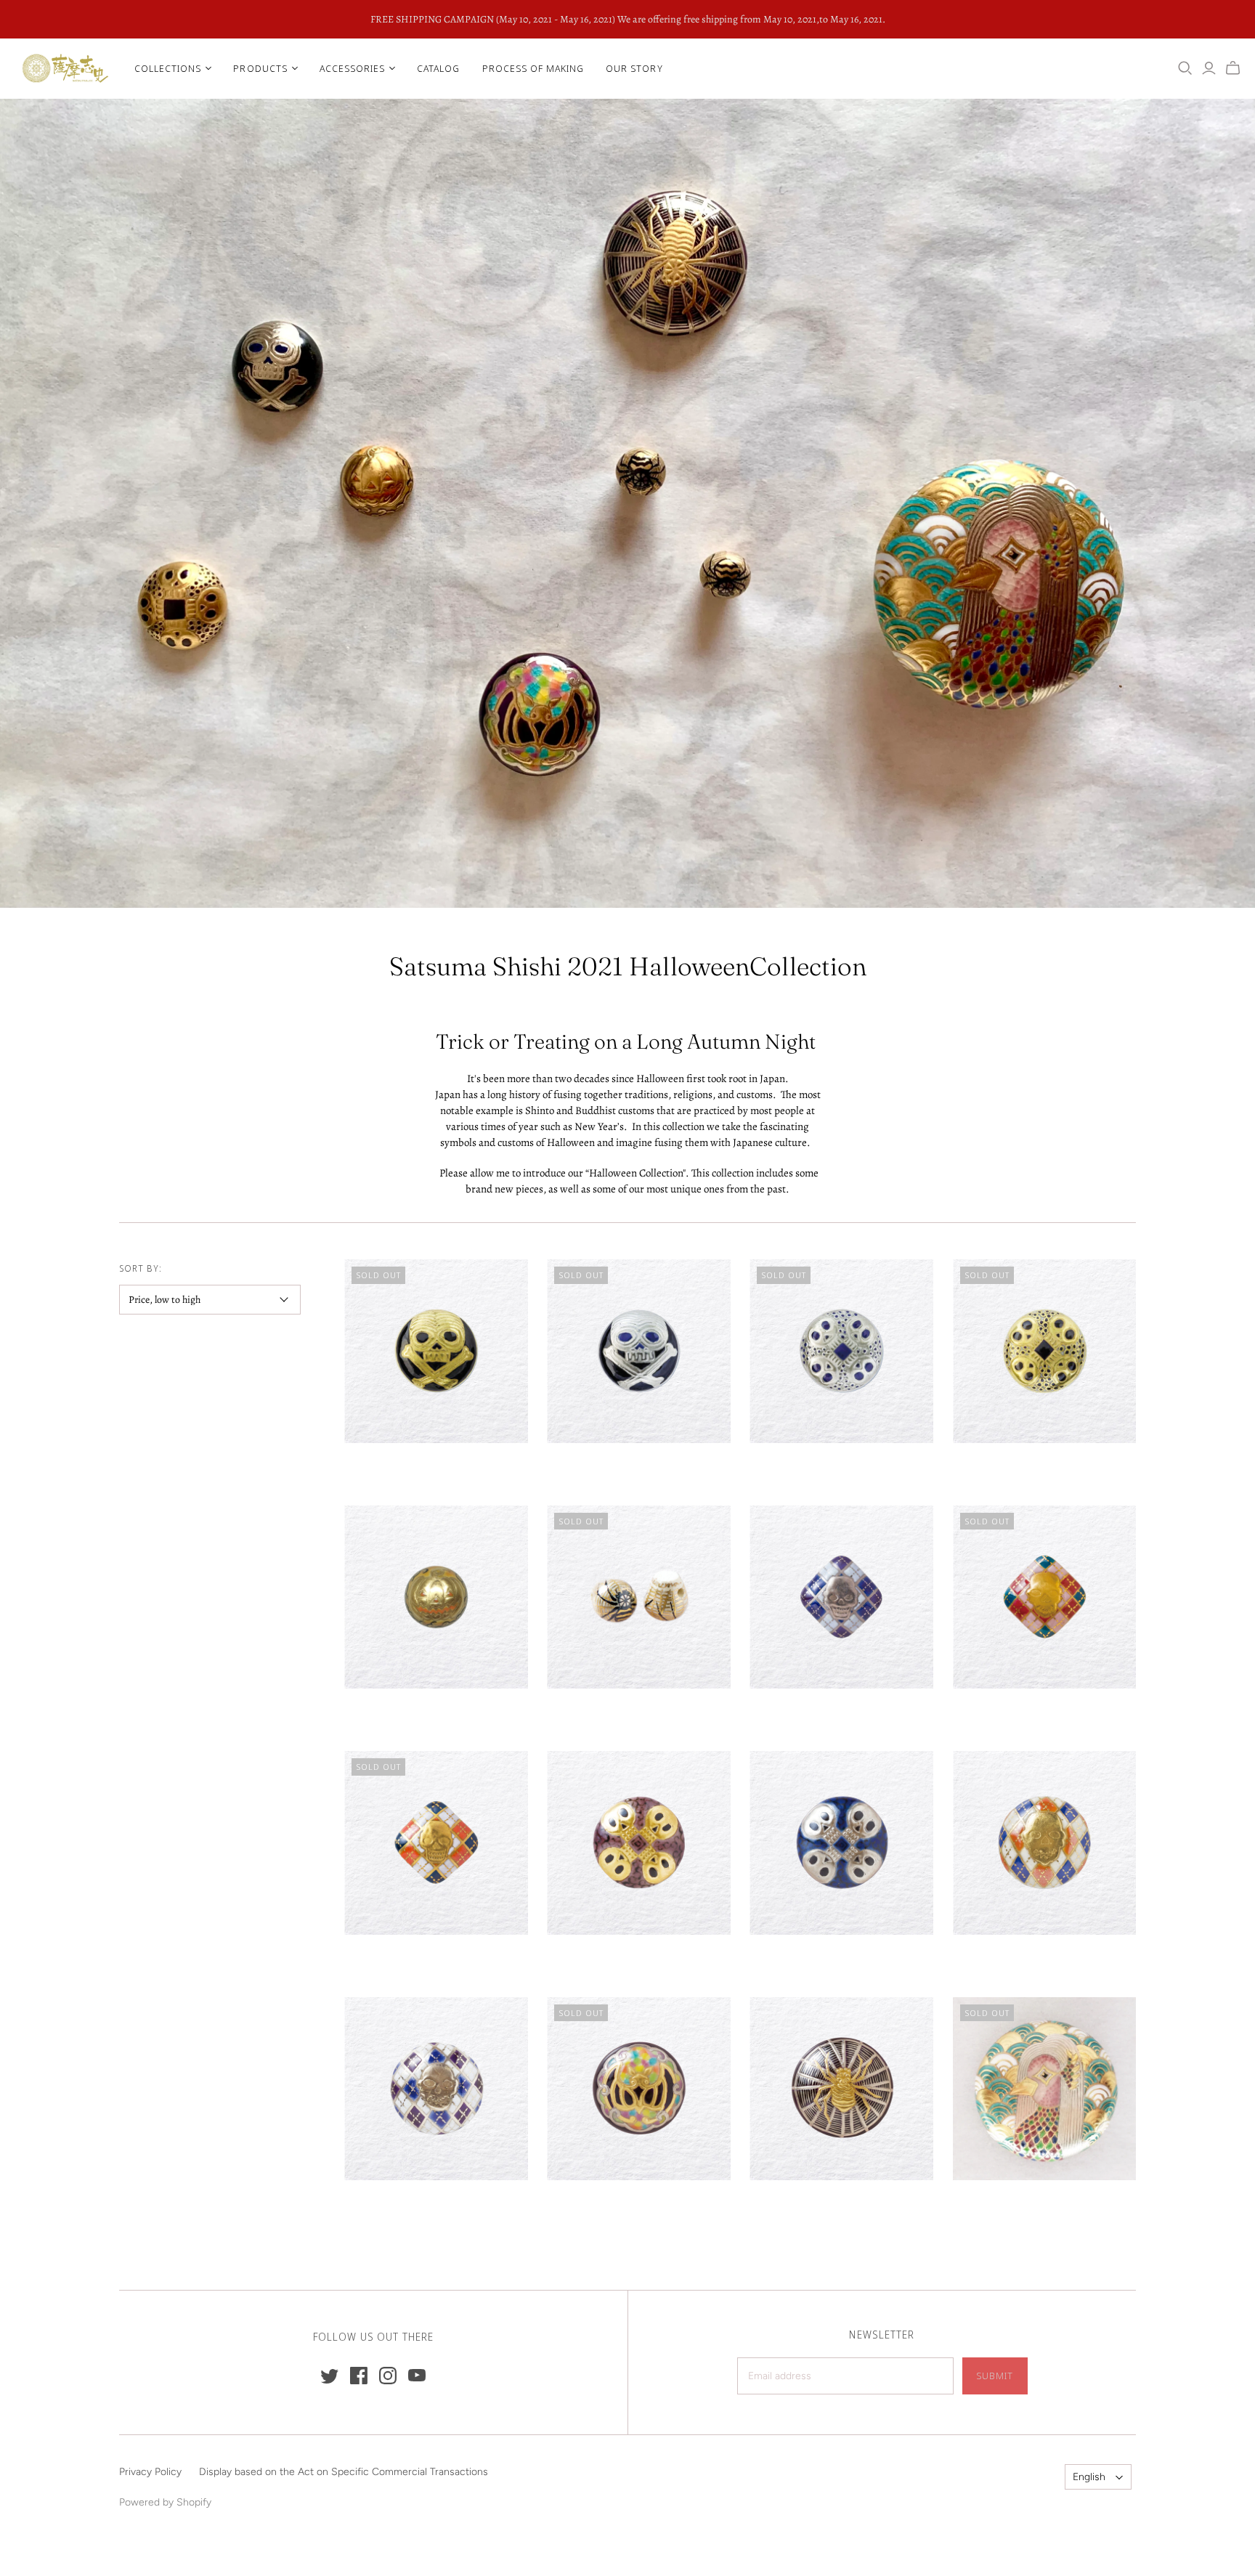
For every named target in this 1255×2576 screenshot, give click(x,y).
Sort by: (141, 1268)
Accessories (352, 68)
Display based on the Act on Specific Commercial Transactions (344, 2472)
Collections (168, 68)
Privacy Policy (150, 2472)
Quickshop (388, 1469)
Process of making (533, 68)
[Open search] (1185, 68)
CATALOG (438, 68)
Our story (634, 68)
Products (260, 68)
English (1089, 2477)
